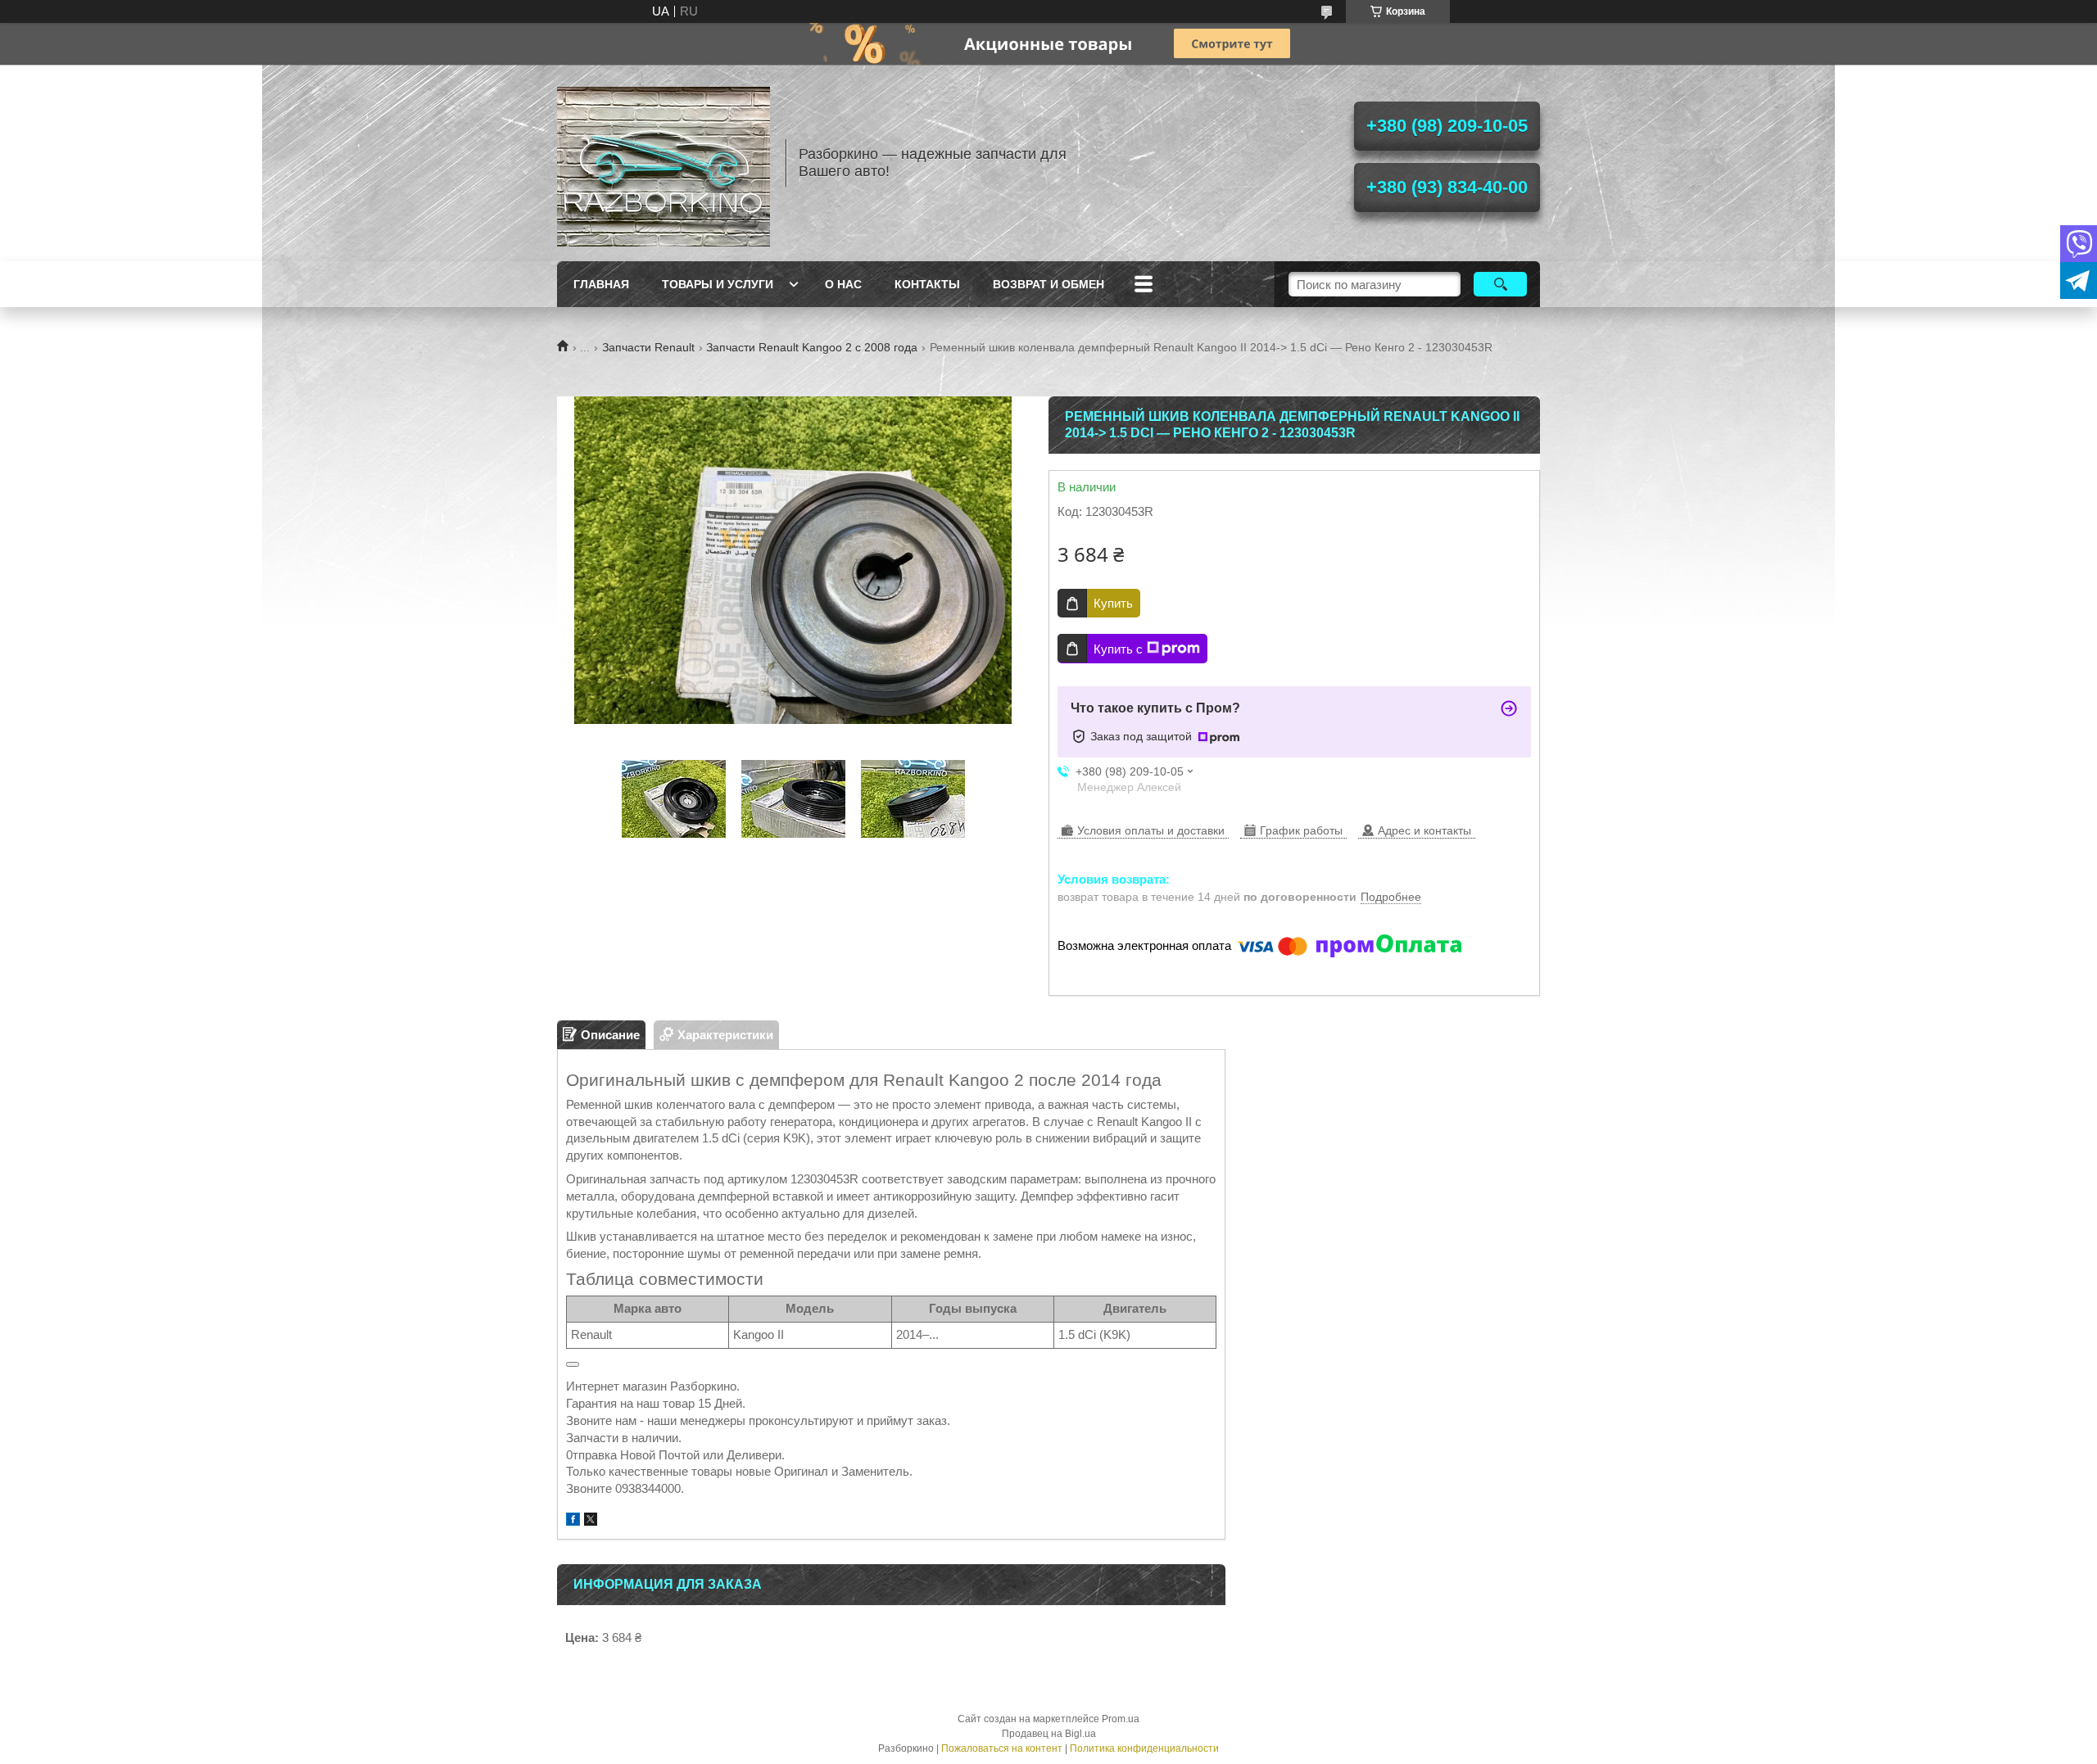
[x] (591, 1521)
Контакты (927, 284)
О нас (843, 284)
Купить (1113, 603)
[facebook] (573, 1521)
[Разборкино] (664, 163)
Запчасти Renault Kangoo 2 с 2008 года (812, 347)
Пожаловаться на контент (1002, 1748)
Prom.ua (1121, 1719)
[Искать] (1500, 284)
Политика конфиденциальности (1144, 1748)
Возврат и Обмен (1048, 284)
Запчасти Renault (648, 347)
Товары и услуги (718, 284)
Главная (601, 284)
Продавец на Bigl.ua (1049, 1734)
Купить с (1118, 649)
